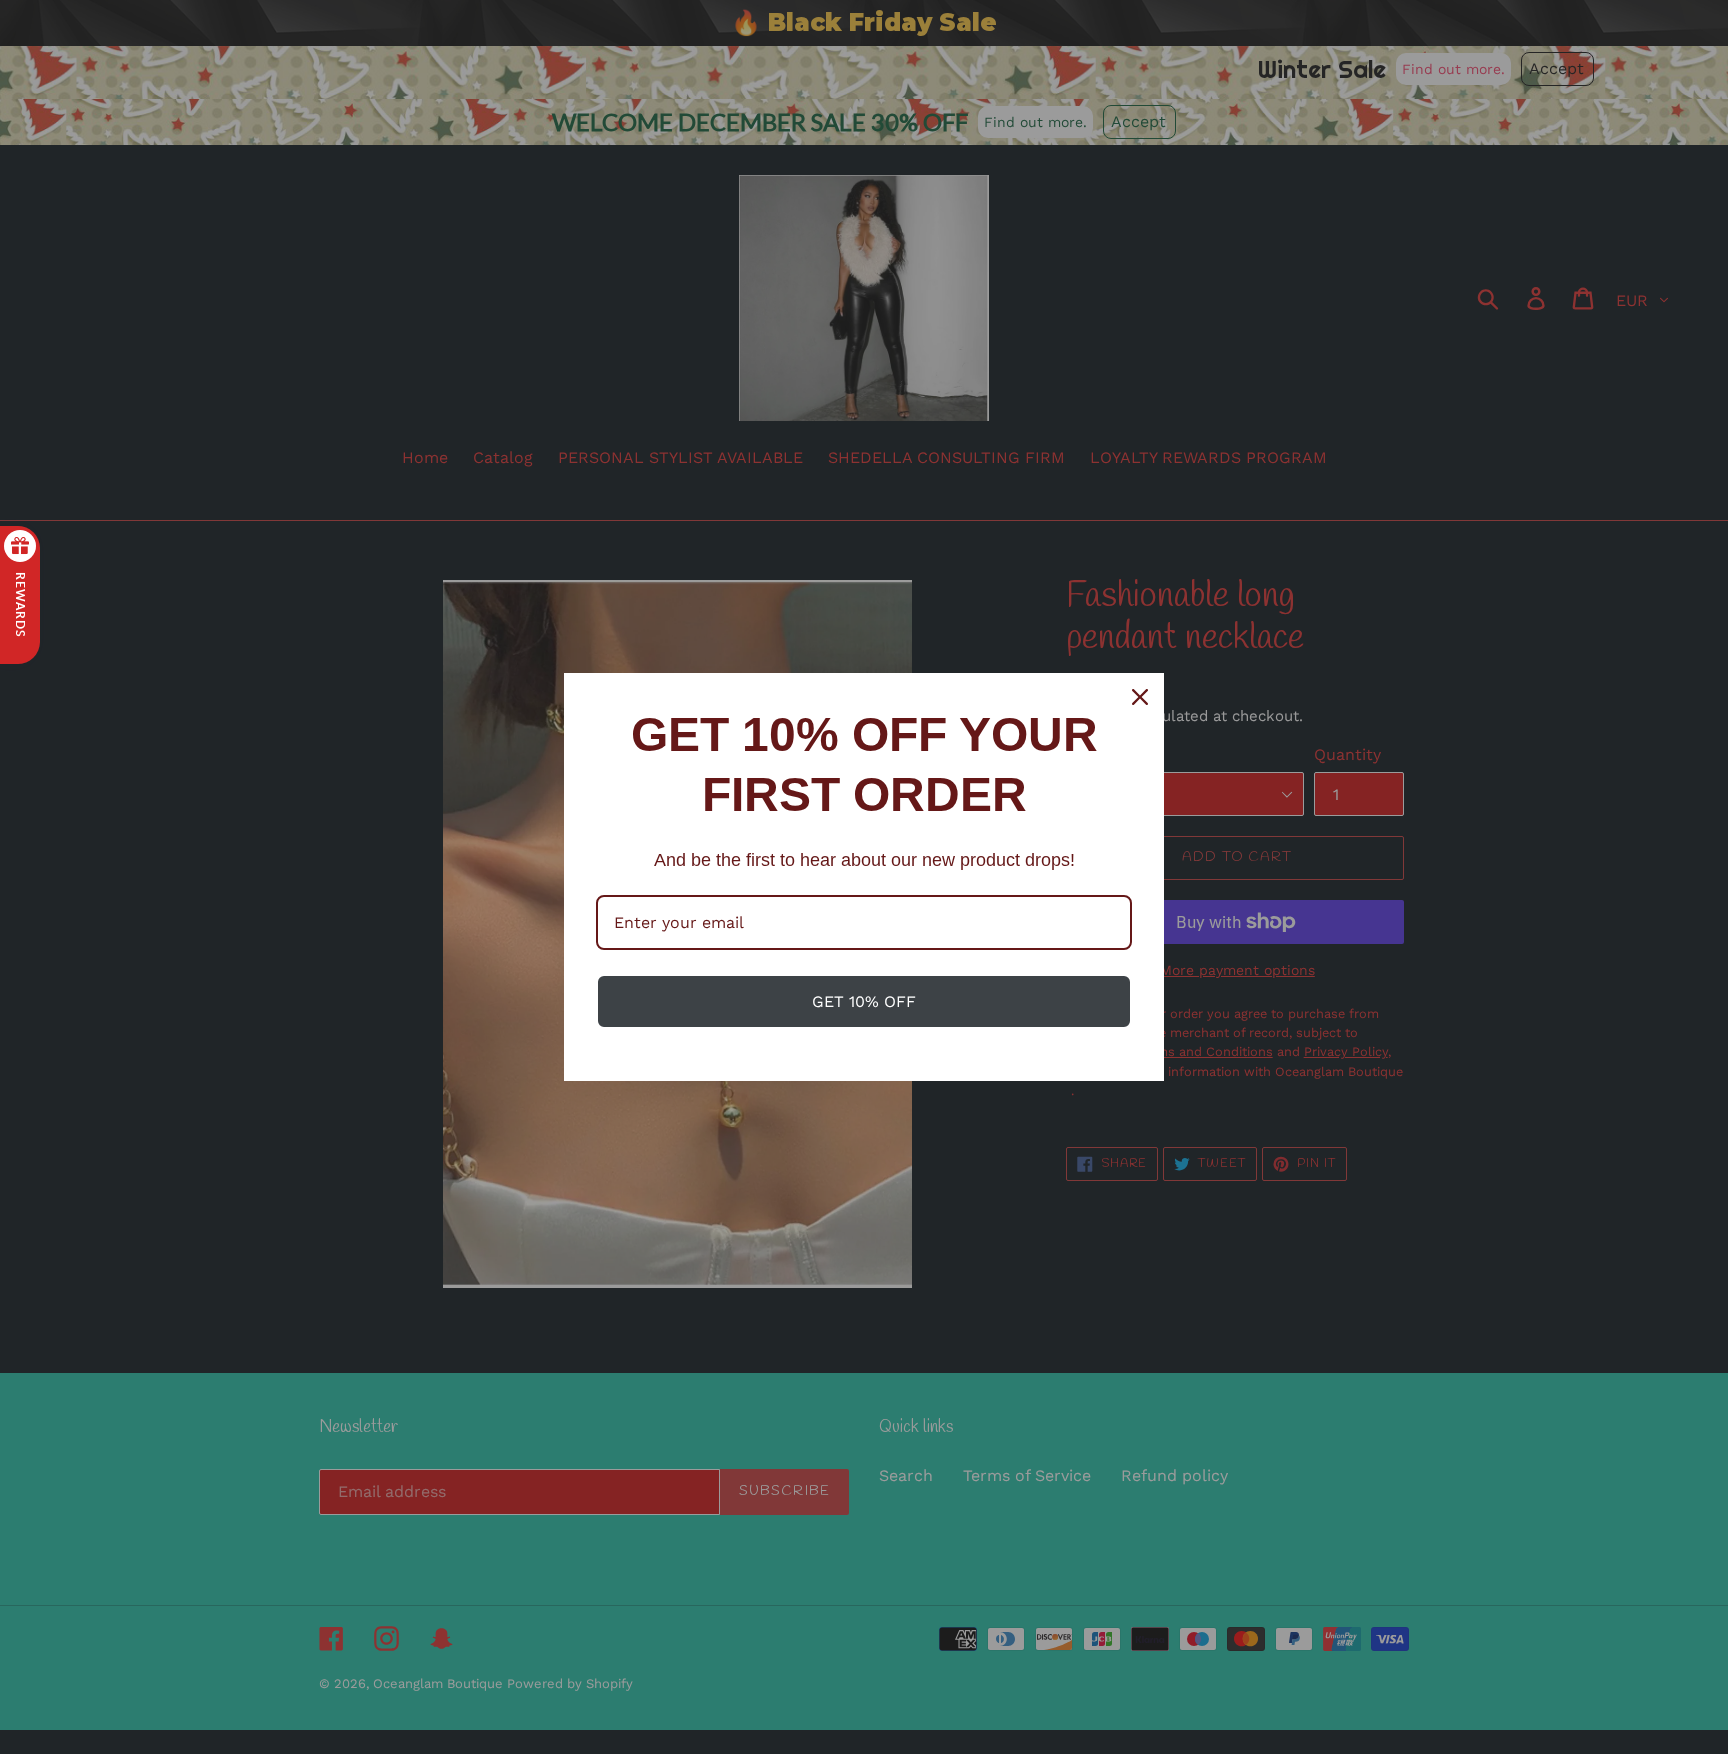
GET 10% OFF (864, 1001)
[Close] (1140, 697)
